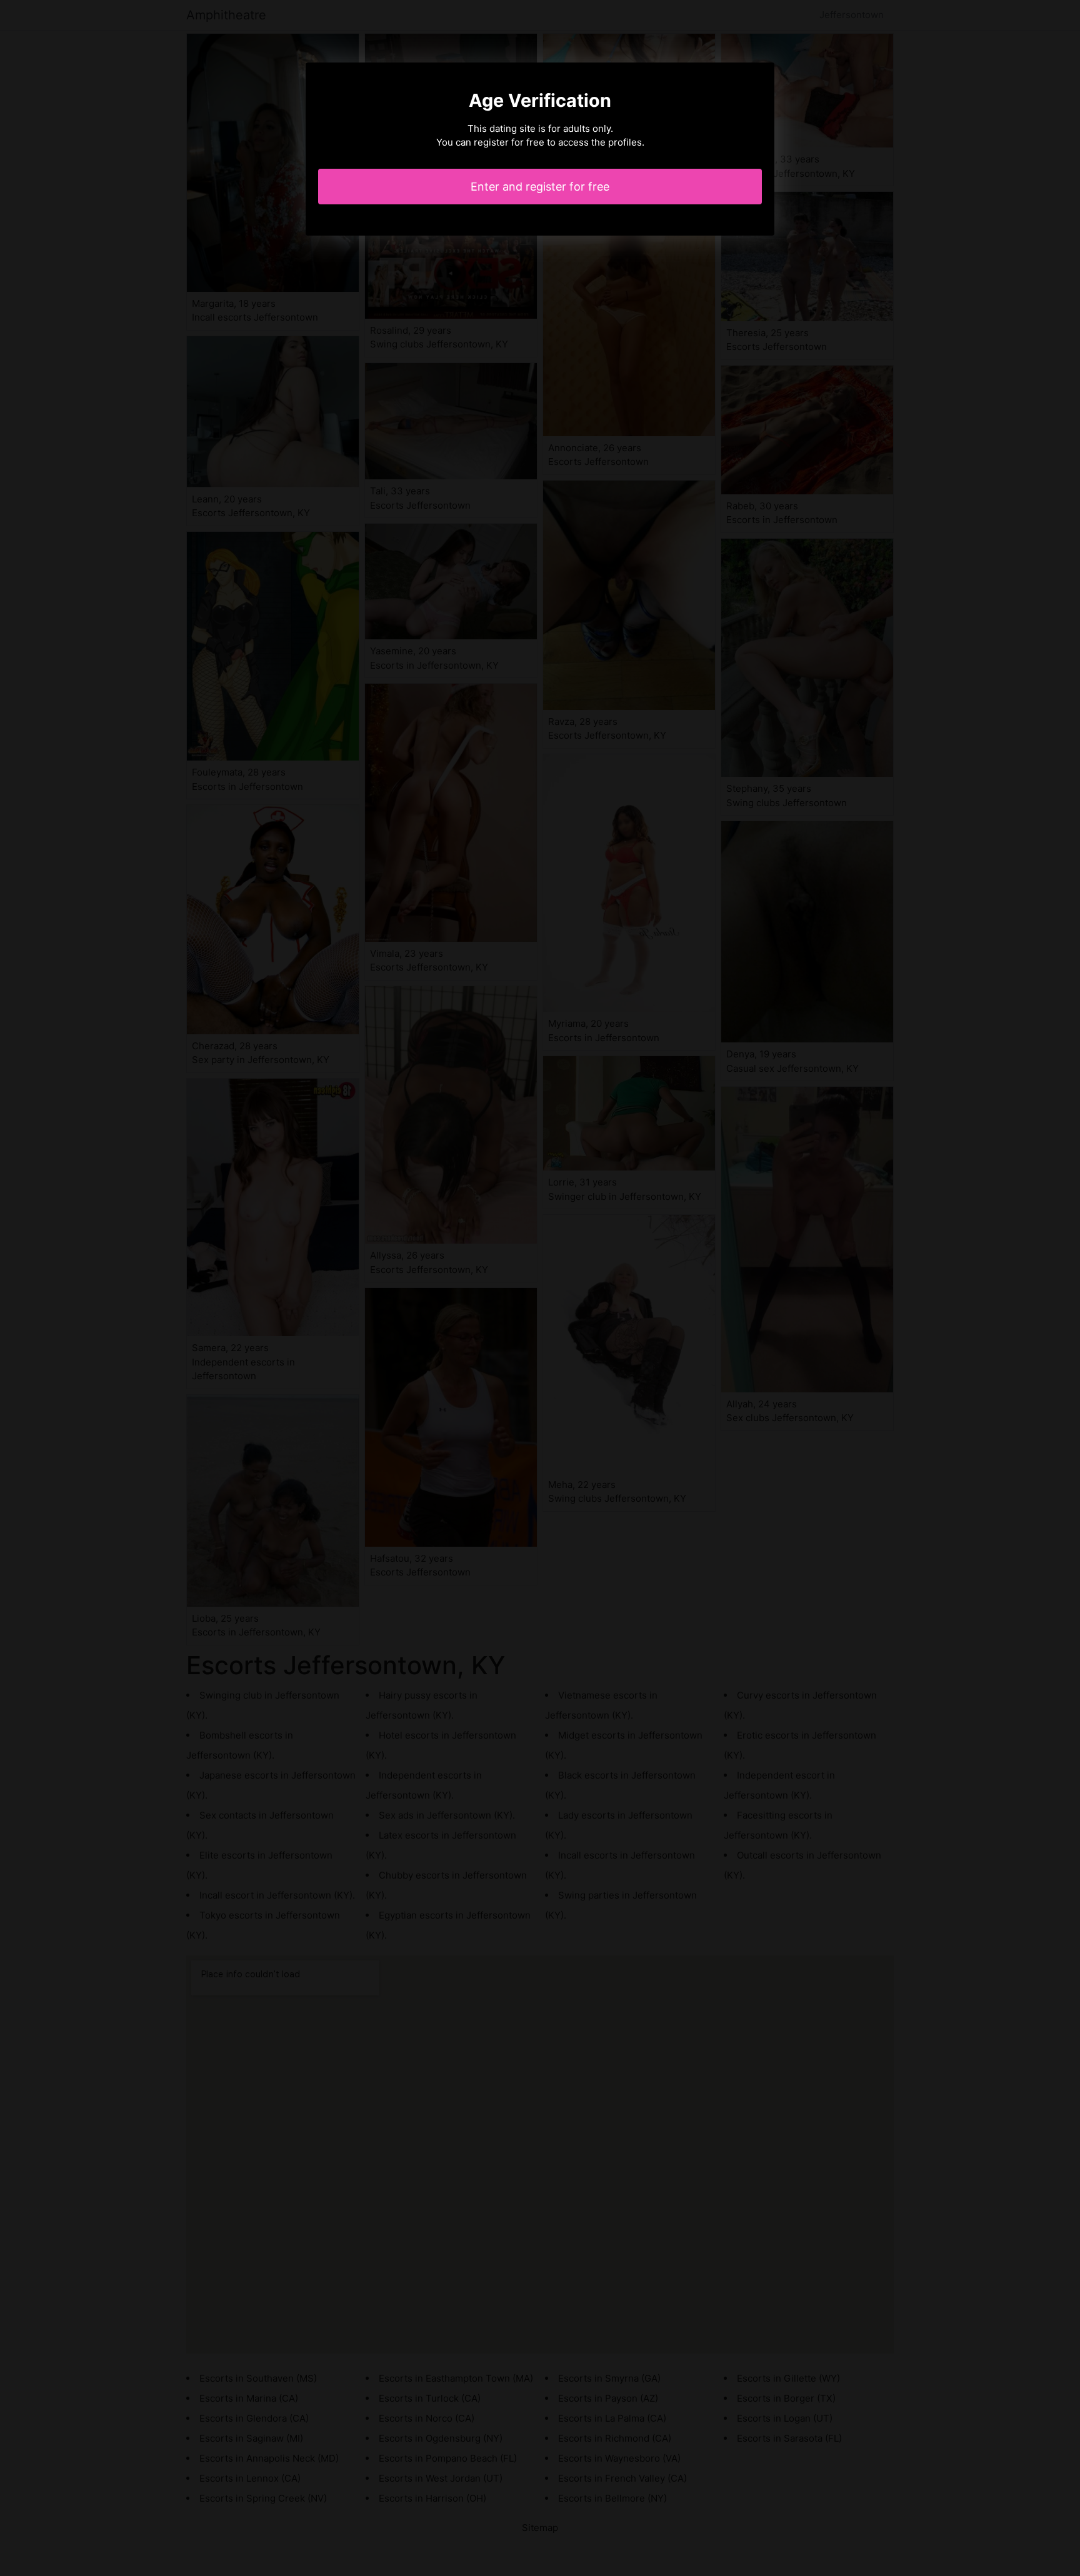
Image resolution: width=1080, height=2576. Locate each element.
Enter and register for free (540, 187)
